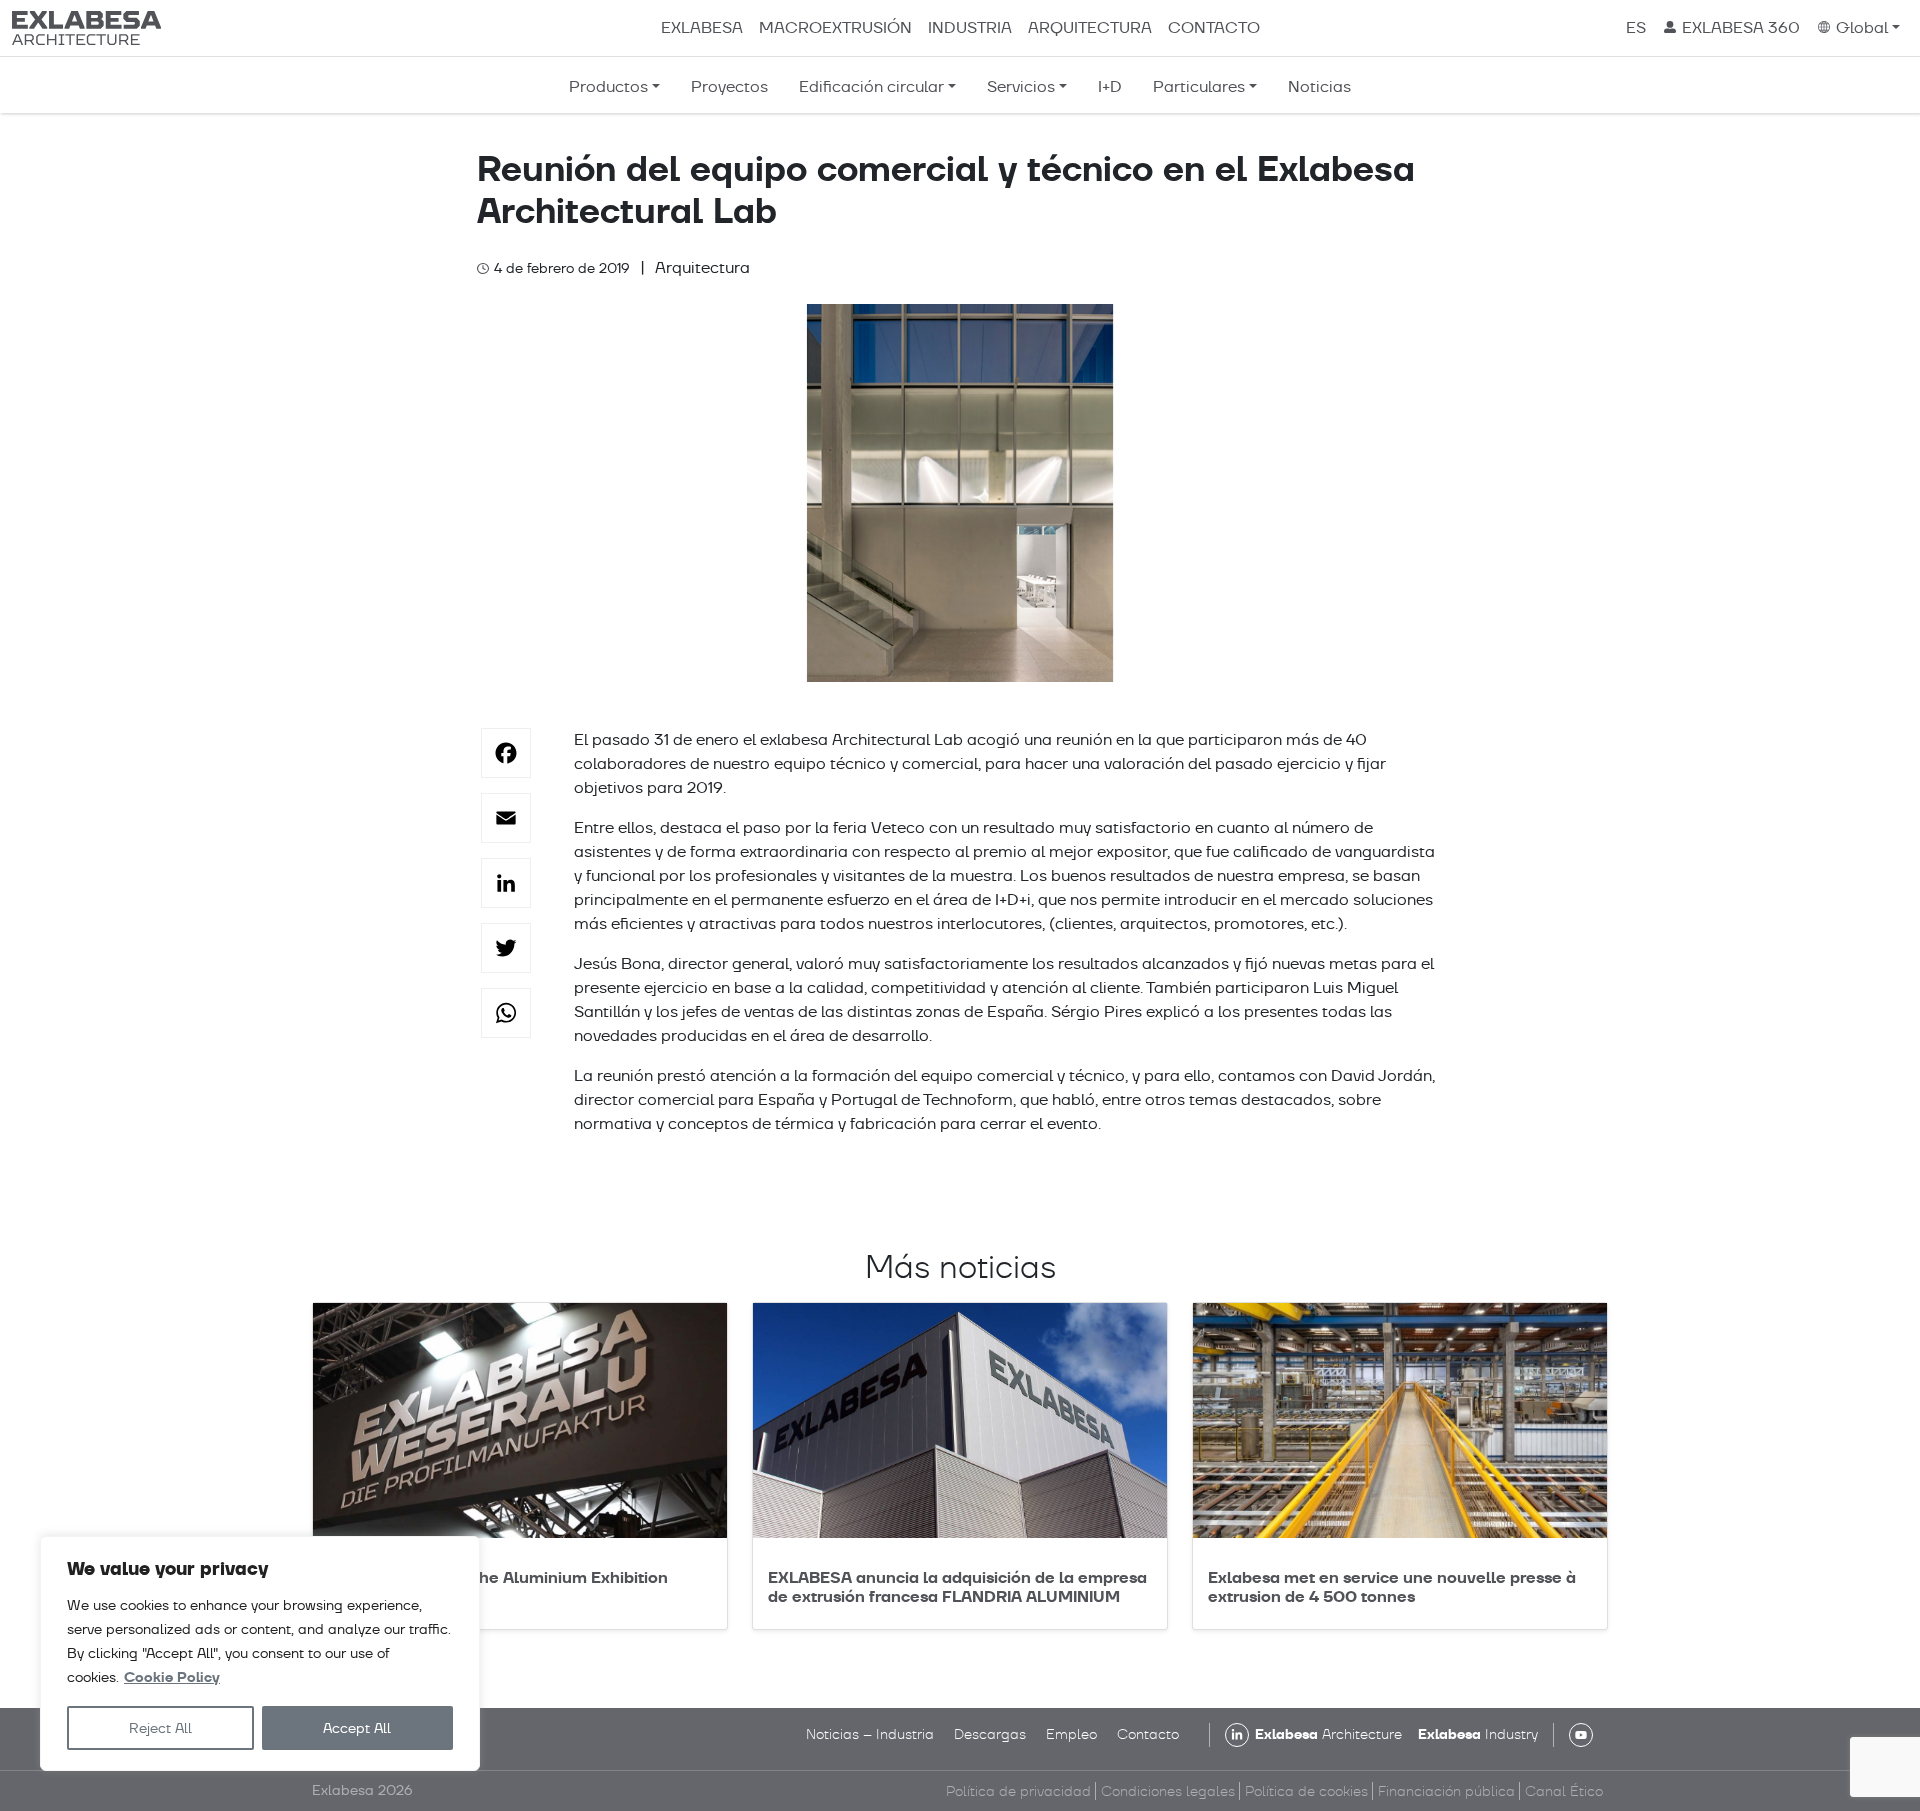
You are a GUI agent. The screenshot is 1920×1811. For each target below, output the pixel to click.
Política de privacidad (1018, 1791)
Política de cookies (1306, 1791)
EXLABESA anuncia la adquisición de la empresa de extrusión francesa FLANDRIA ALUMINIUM (957, 1587)
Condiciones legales (1168, 1791)
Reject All (160, 1728)
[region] (260, 1653)
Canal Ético (1564, 1791)
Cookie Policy (172, 1677)
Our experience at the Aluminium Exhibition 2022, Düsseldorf (498, 1587)
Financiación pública (1446, 1791)
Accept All (357, 1728)
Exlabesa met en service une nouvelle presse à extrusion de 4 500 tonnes (1392, 1587)
